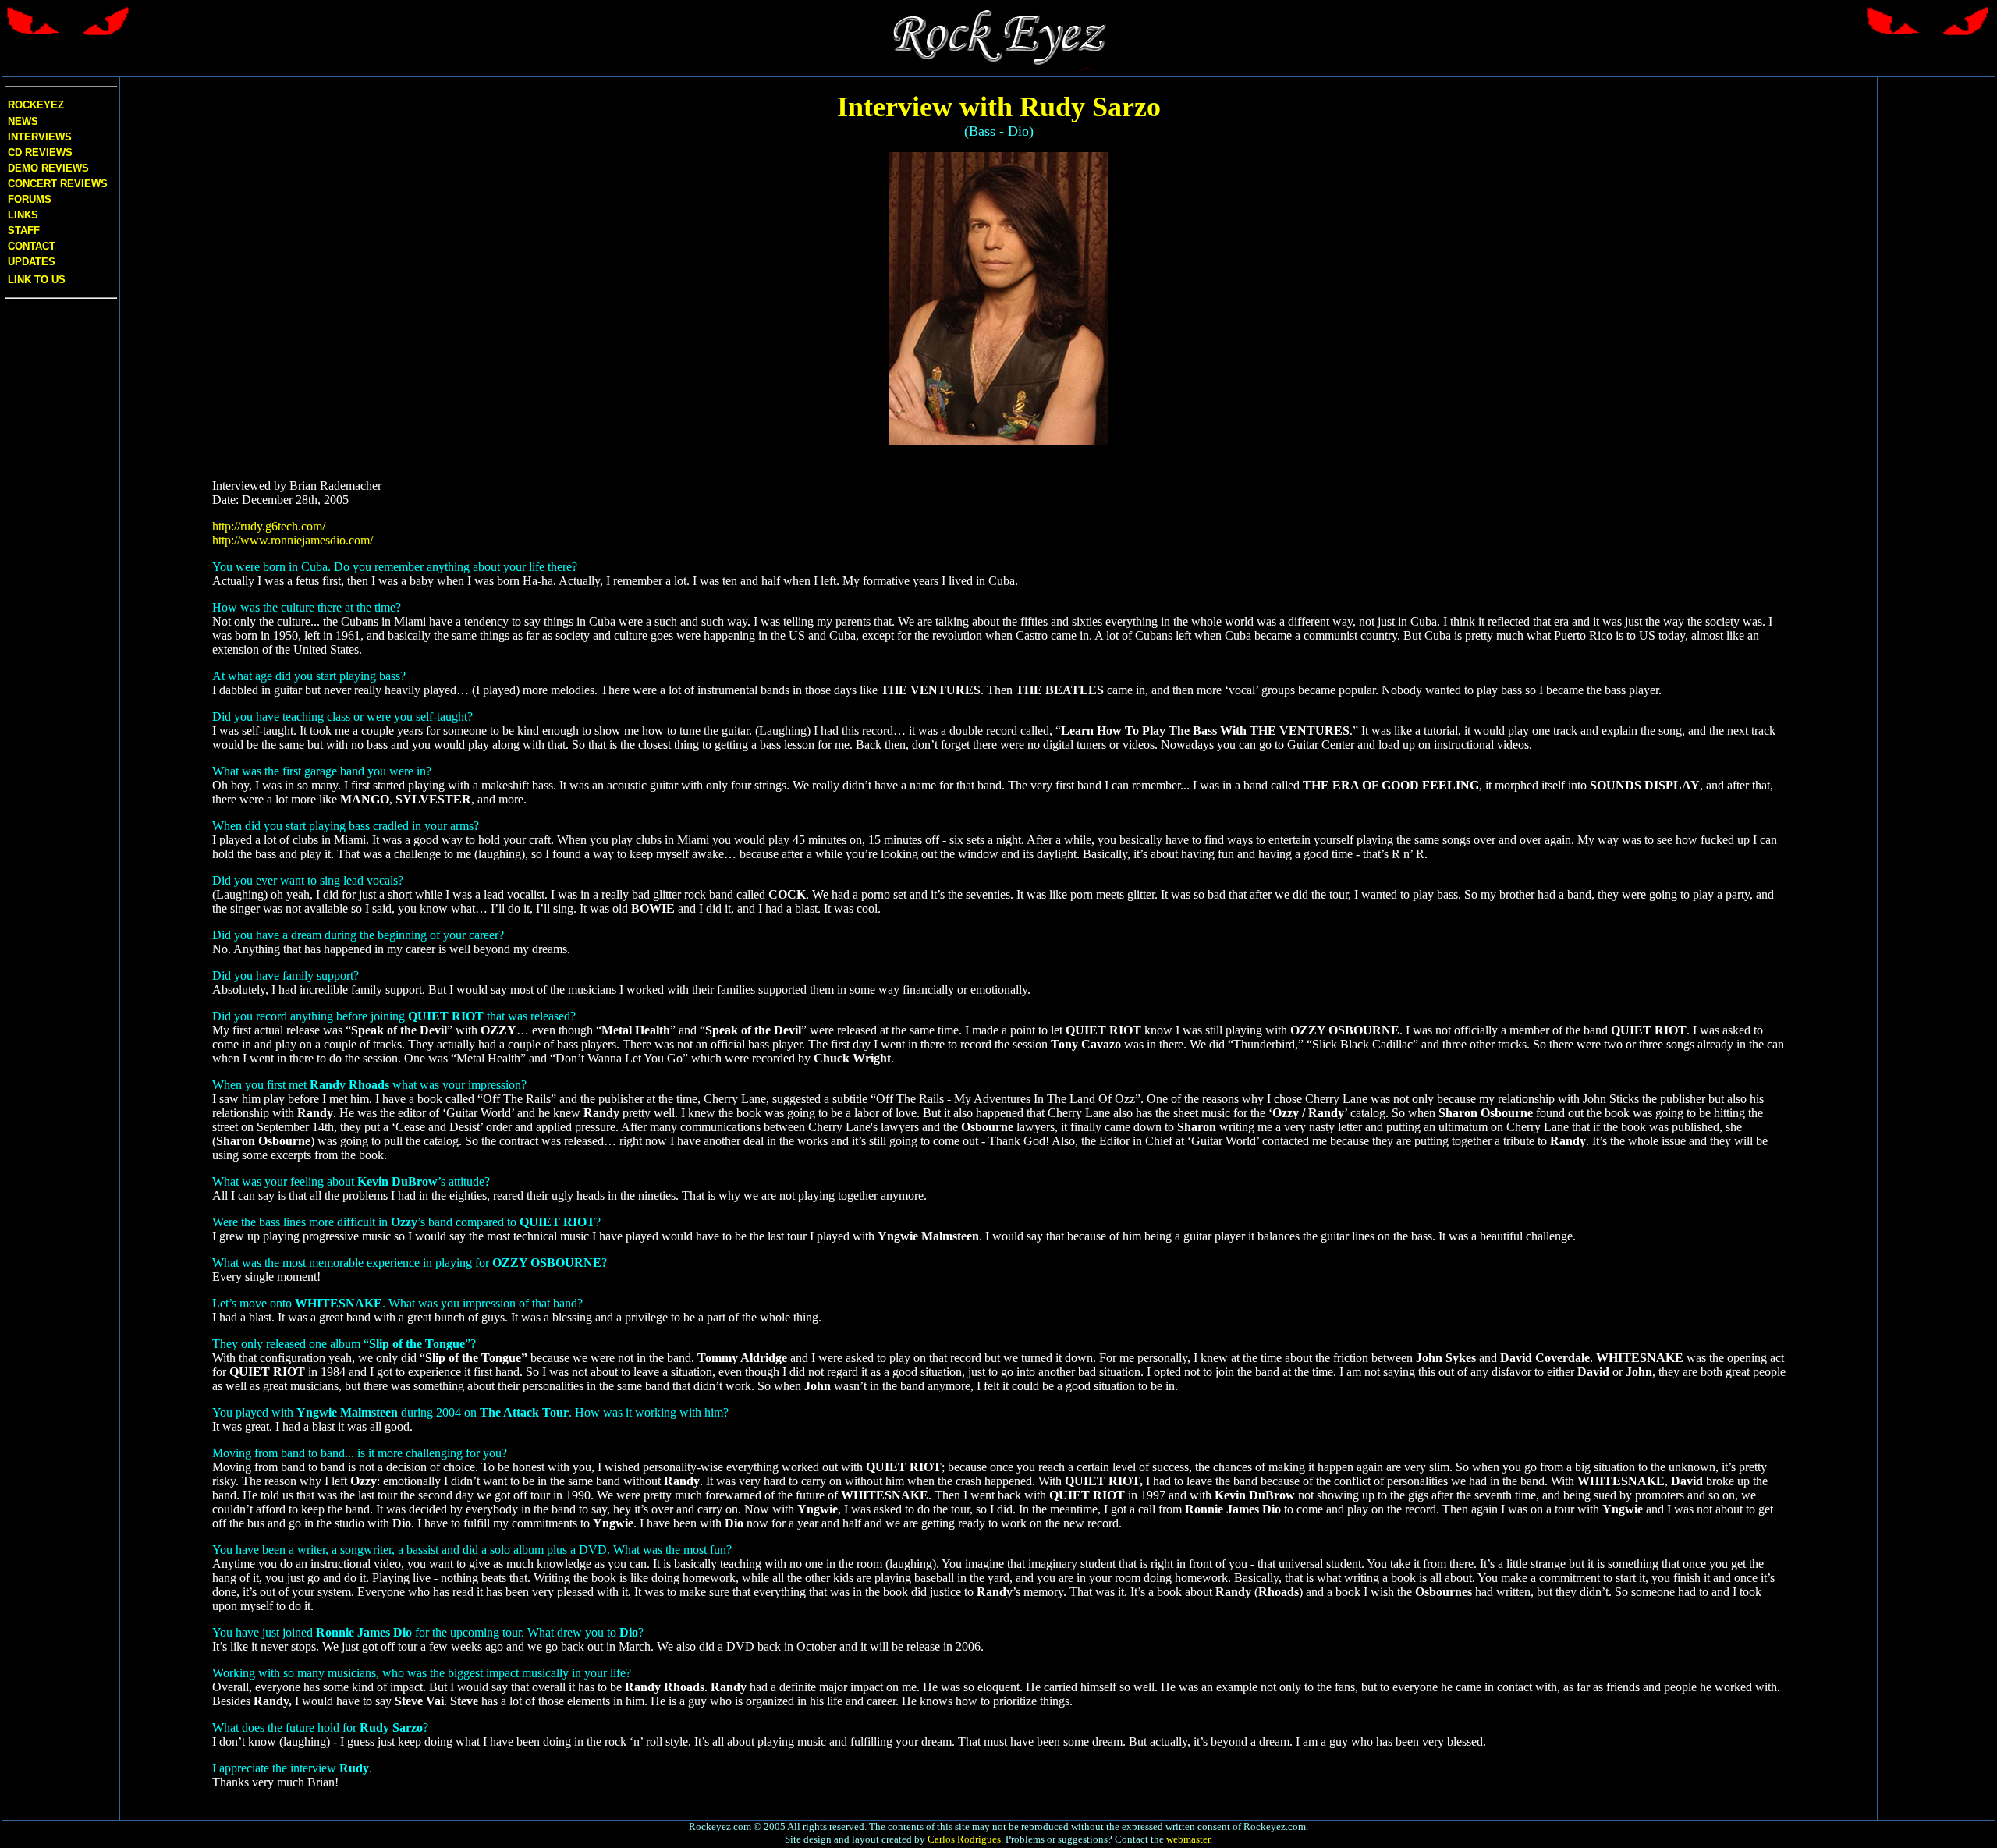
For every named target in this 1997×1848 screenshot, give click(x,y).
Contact (32, 246)
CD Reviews (39, 153)
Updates (30, 262)
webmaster (1188, 1839)
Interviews (38, 137)
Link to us (35, 280)
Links (23, 215)
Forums (30, 199)
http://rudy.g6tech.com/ (269, 526)
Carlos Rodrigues (964, 1839)
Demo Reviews (47, 168)
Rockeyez (36, 105)
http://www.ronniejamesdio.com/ (293, 540)
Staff (24, 231)
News (21, 121)
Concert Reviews (58, 184)
